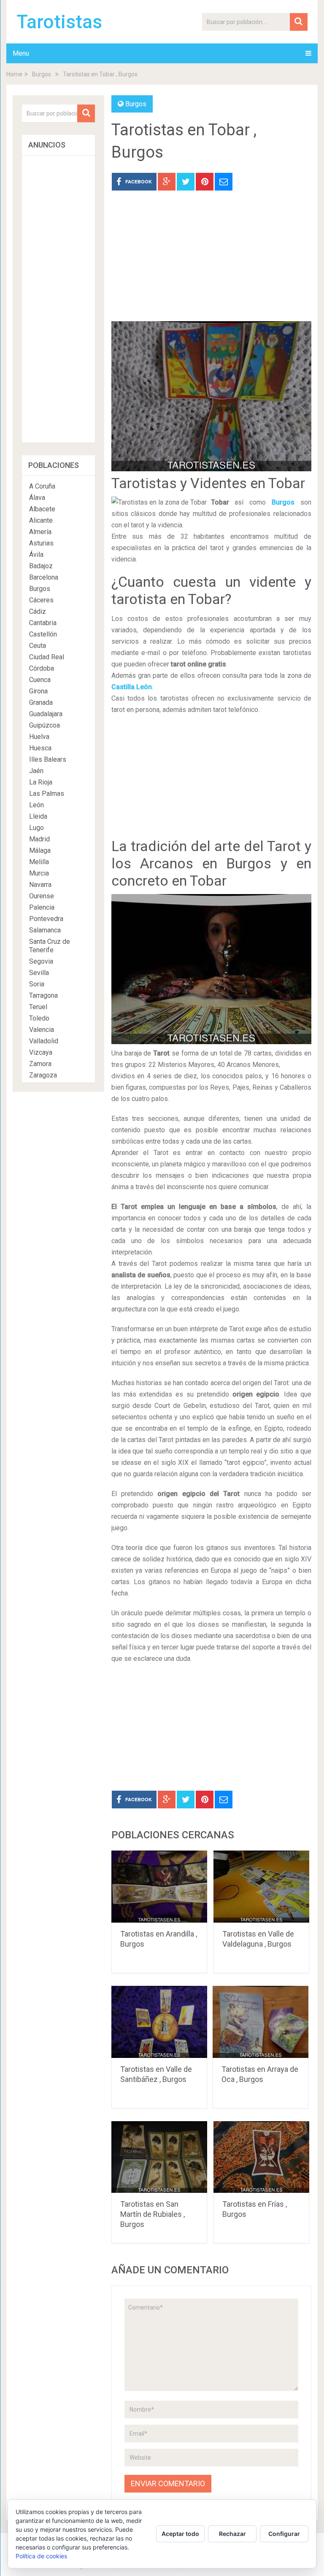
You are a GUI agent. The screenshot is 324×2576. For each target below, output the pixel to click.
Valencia (42, 1030)
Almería (40, 532)
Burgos (42, 74)
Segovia (41, 961)
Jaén (36, 771)
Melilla (39, 862)
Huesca (40, 748)
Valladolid (44, 1041)
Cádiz (38, 611)
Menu (21, 53)
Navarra (40, 885)
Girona (38, 691)
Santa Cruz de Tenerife (50, 946)
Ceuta (38, 646)
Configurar (284, 2534)
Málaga (40, 850)
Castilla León (132, 687)
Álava (37, 498)
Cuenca (40, 680)
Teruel (38, 1007)
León (36, 805)
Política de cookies (41, 2556)
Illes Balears (48, 759)
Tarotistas (59, 22)
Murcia (39, 873)
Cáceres (41, 600)
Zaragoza (43, 1075)
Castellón (43, 634)
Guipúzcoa (45, 725)
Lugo (36, 828)
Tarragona (43, 995)
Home (14, 74)
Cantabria (43, 623)
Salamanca (45, 930)
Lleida (38, 816)
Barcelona (44, 577)
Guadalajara (46, 714)
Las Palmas (47, 794)
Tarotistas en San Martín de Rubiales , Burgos (153, 2214)
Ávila (36, 555)
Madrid (39, 839)
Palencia (42, 907)
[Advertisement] (211, 262)
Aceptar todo (180, 2534)
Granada (41, 702)
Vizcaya (41, 1052)
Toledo (39, 1018)
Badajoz (41, 566)
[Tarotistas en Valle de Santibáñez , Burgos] (159, 2022)
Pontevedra (46, 919)
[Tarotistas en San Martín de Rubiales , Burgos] (159, 2157)
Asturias (41, 543)
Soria (37, 984)
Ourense (42, 896)
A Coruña (42, 486)
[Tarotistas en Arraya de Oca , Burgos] (261, 2022)
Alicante (41, 520)
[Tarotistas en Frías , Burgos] (262, 2157)
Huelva (39, 737)
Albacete (42, 509)
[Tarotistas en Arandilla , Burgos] (159, 1887)
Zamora (40, 1064)
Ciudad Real (47, 657)
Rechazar (232, 2534)
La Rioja (41, 782)
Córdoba (42, 668)
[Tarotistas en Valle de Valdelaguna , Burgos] (262, 1887)
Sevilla (39, 973)
